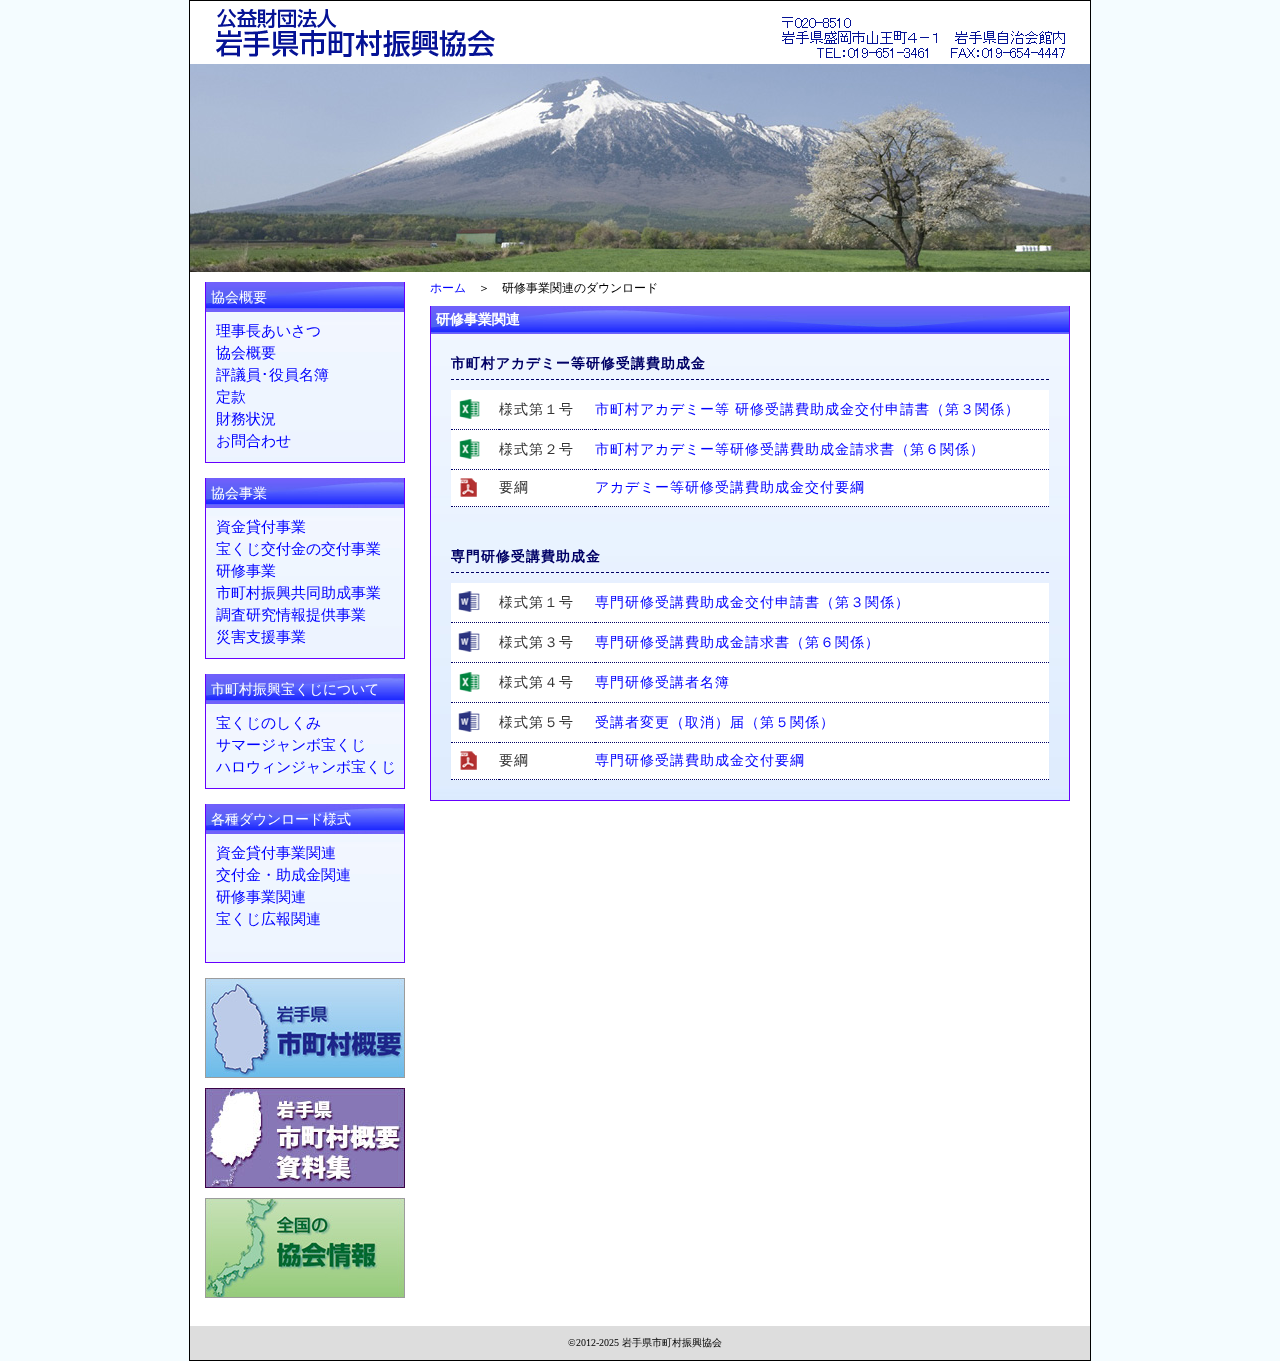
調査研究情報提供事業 (291, 615)
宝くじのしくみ (268, 723)
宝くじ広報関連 (268, 919)
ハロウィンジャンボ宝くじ (306, 767)
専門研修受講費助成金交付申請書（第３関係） (752, 602)
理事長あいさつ (268, 331)
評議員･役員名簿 (272, 375)
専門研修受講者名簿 (662, 682)
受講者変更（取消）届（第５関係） (715, 722)
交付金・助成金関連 (283, 875)
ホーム (448, 288)
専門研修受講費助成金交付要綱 (700, 760)
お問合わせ (253, 441)
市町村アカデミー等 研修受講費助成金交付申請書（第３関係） (807, 409)
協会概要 (246, 353)
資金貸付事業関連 (276, 853)
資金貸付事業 (261, 527)
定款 (231, 397)
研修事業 (246, 571)
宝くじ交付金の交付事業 (298, 549)
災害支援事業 (261, 637)
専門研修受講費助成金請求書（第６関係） (737, 642)
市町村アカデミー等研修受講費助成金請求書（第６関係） (790, 449)
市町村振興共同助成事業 (298, 593)
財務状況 (246, 419)
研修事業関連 (261, 897)
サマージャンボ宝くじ (291, 745)
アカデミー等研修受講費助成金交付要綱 (730, 487)
